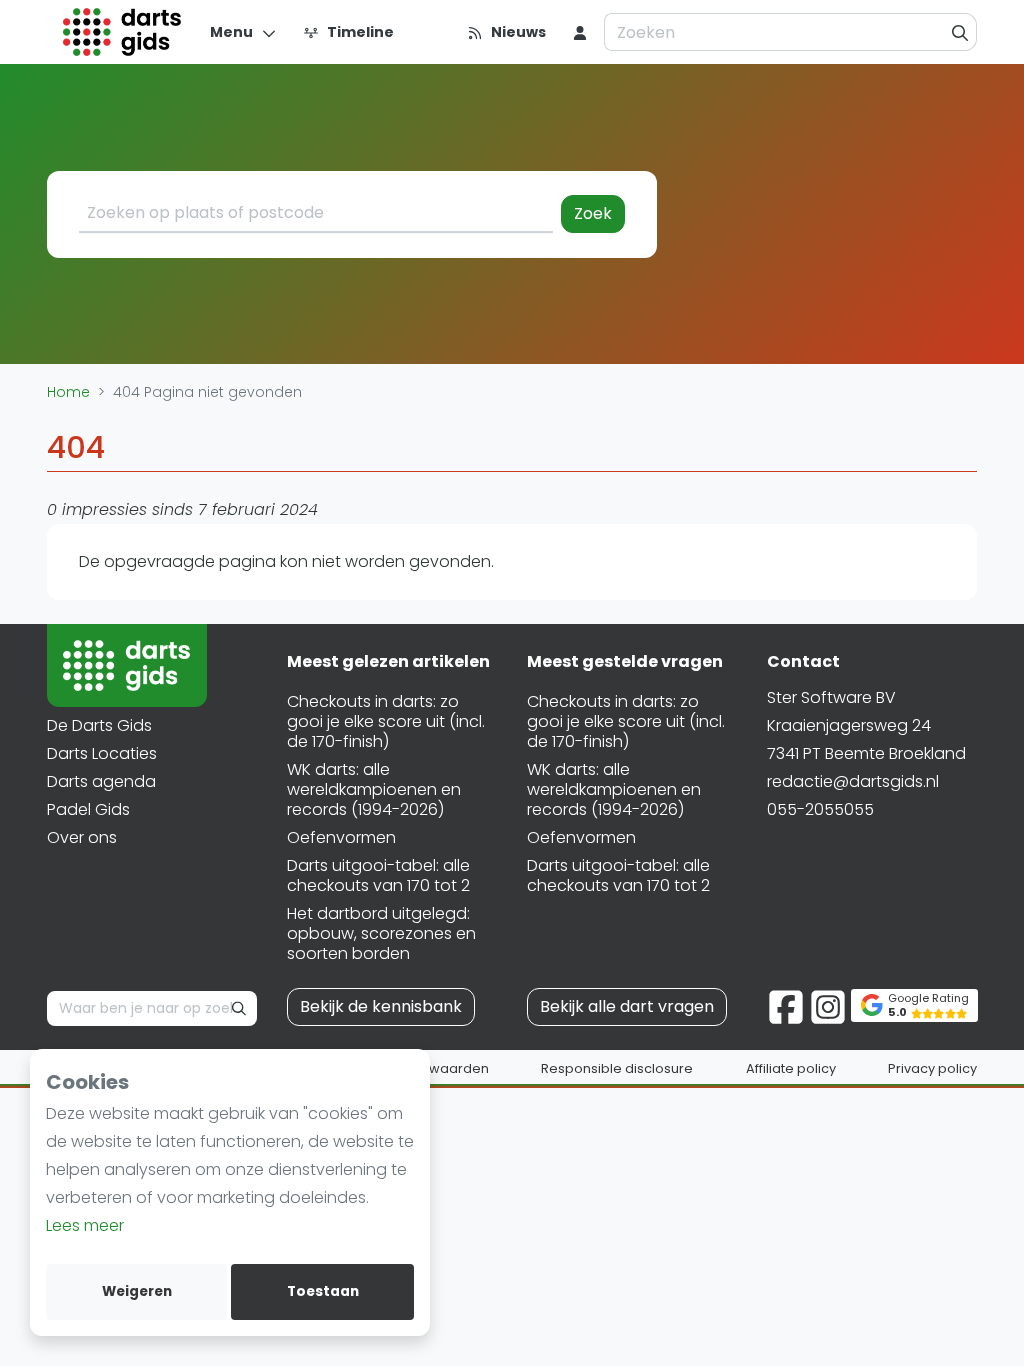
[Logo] (122, 32)
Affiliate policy (791, 1068)
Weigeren (137, 1291)
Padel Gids (88, 809)
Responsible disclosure (617, 1068)
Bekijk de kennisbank (381, 1006)
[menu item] (580, 32)
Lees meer (85, 1225)
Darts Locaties (102, 753)
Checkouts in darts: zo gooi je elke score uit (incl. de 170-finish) (386, 721)
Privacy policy (932, 1068)
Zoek (593, 213)
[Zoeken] (960, 32)
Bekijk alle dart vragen (627, 1006)
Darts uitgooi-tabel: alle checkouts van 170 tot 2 (378, 875)
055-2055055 (820, 809)
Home (68, 392)
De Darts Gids (99, 725)
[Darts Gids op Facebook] (786, 1005)
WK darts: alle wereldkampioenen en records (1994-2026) (374, 789)
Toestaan (323, 1291)
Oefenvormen (341, 837)
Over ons (82, 837)
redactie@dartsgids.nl (853, 781)
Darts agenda (101, 781)
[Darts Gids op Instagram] (828, 1005)
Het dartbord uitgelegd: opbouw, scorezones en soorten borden (381, 933)
